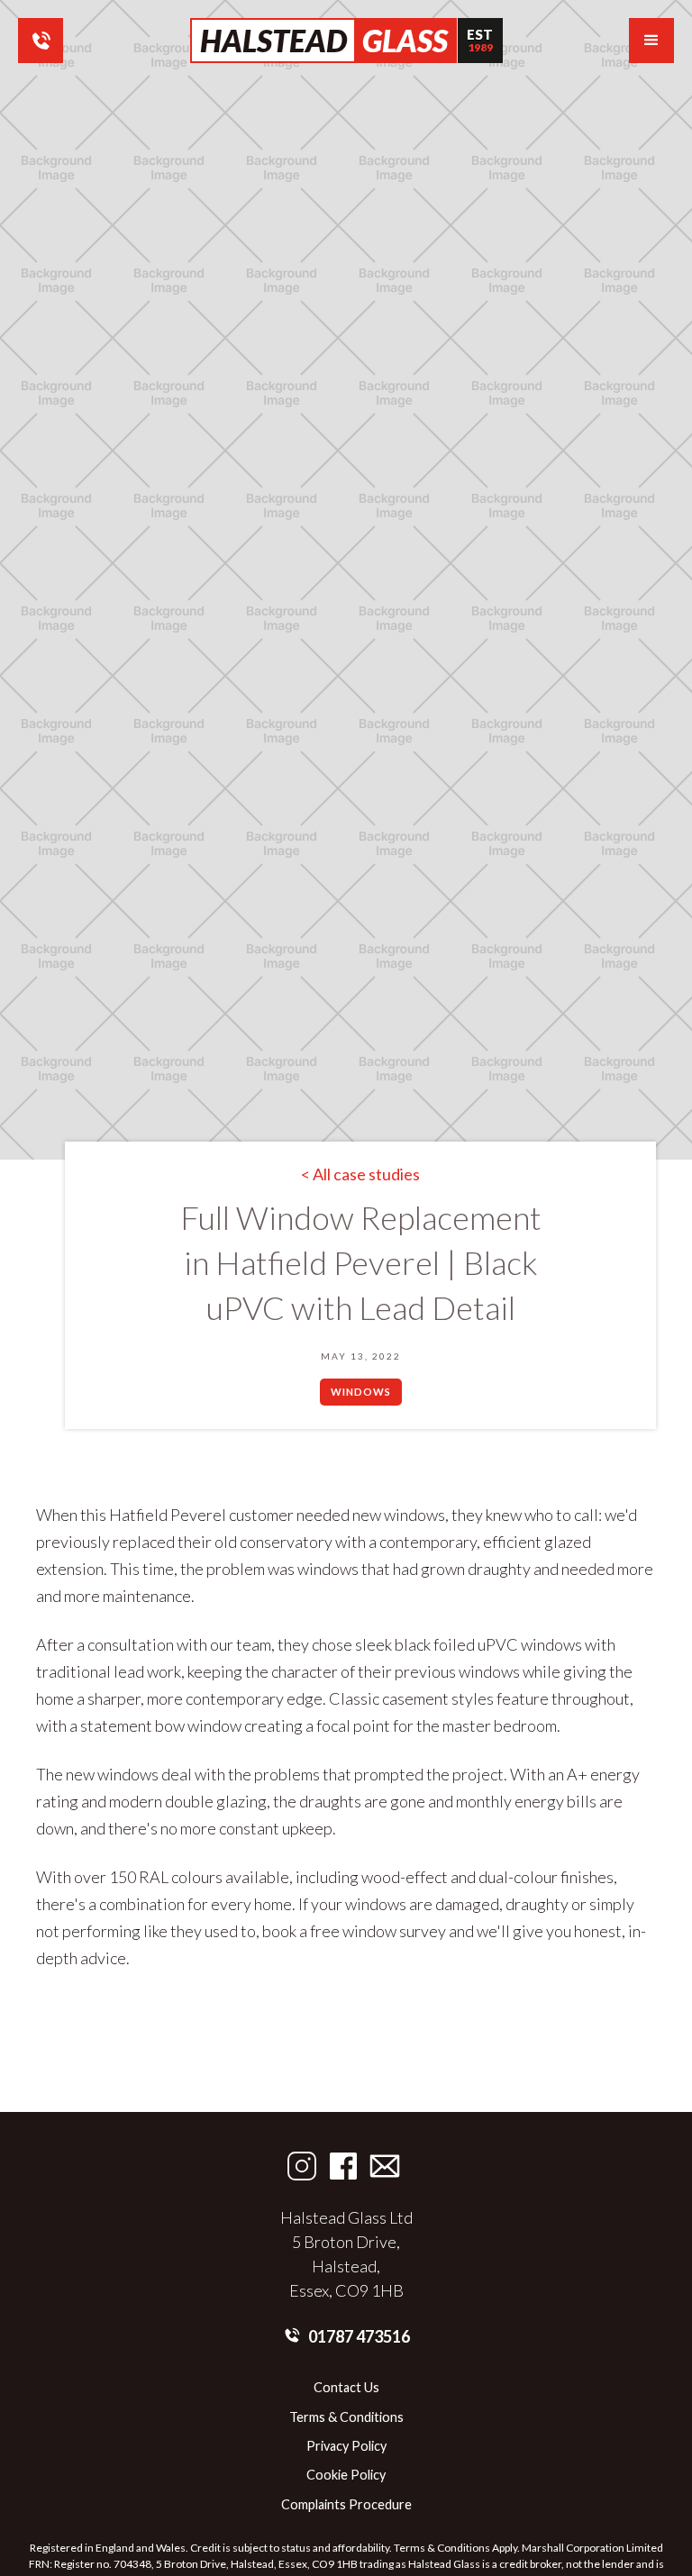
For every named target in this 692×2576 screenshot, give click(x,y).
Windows (361, 1392)
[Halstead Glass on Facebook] (343, 2166)
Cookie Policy (346, 2475)
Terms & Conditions (346, 2417)
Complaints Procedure (346, 2505)
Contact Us (346, 2388)
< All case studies (360, 1174)
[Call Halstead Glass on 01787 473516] (41, 41)
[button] (651, 41)
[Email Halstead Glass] (385, 2166)
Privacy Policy (346, 2446)
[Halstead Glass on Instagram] (302, 2166)
